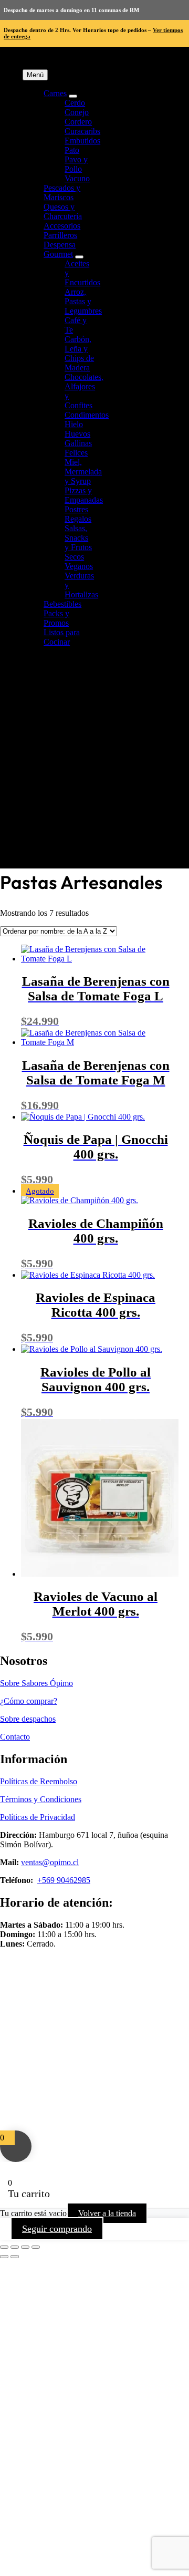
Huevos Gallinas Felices (78, 443)
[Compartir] (25, 2247)
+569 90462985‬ (64, 1880)
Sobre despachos (28, 1719)
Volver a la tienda (107, 2213)
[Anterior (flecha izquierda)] (4, 2257)
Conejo (77, 112)
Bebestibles (62, 604)
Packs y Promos (56, 618)
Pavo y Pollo (76, 164)
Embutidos (82, 141)
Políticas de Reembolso (39, 1781)
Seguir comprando (57, 2229)
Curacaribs (82, 131)
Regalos (78, 519)
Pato (72, 150)
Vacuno (77, 178)
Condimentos (87, 415)
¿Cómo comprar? (29, 1701)
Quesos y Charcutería (63, 211)
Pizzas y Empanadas (84, 495)
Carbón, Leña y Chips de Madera (79, 353)
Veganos (79, 566)
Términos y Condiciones (41, 1799)
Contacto (15, 1737)
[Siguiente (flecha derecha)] (15, 2257)
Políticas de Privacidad (38, 1817)
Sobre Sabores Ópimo (36, 1683)
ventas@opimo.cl (50, 1862)
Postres (76, 509)
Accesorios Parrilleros (62, 230)
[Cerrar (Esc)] (36, 2247)
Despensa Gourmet (60, 249)
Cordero (78, 122)
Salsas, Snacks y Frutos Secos (78, 542)
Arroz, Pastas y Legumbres (83, 301)
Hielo (74, 424)
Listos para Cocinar (62, 637)
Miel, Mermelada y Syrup (83, 472)
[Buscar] (103, 854)
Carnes (55, 93)
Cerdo (75, 103)
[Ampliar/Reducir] (4, 2247)
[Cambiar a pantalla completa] (15, 2247)
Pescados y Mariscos (62, 193)
